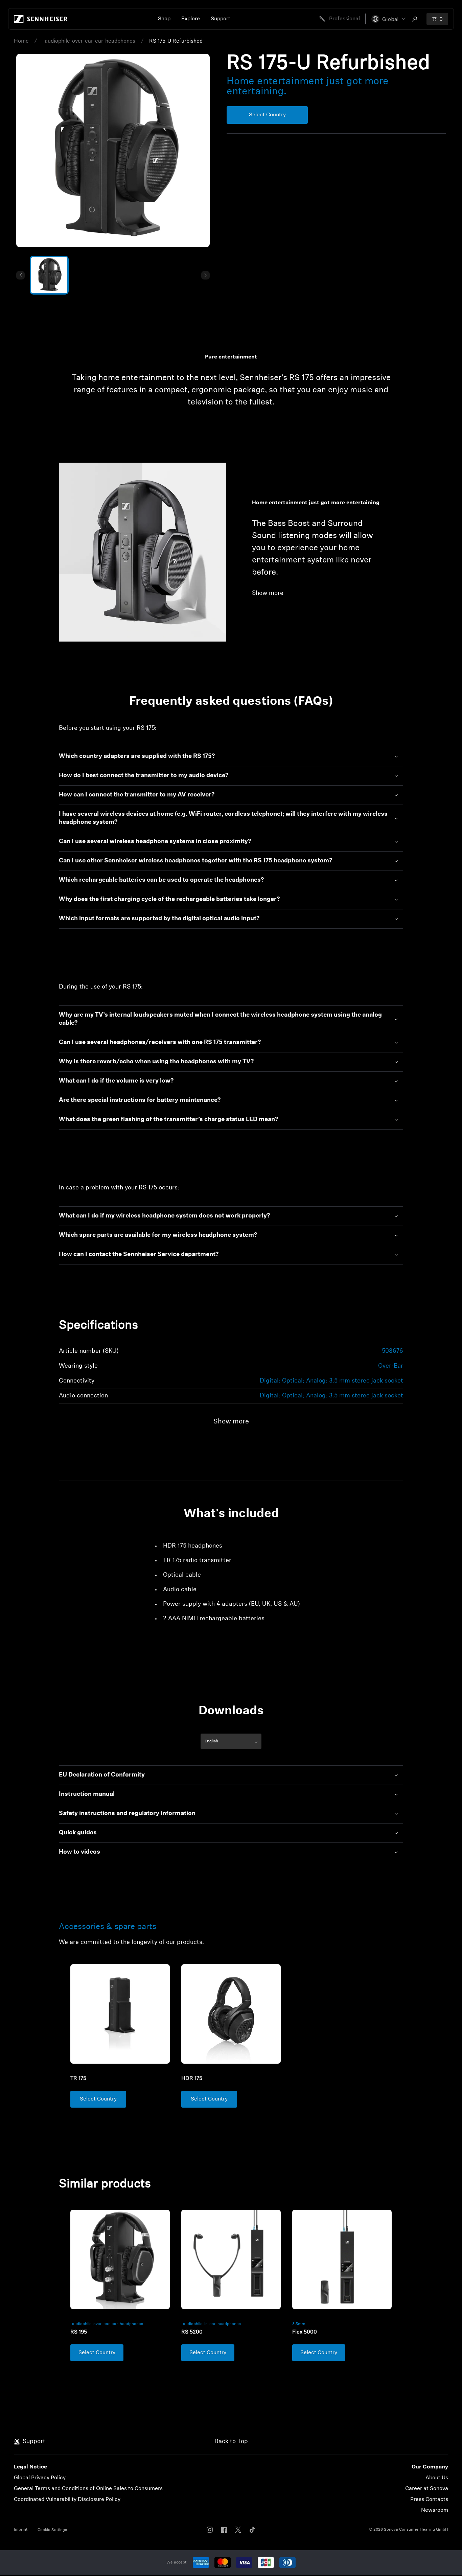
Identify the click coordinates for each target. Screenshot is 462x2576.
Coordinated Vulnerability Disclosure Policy (67, 2500)
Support (221, 19)
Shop (164, 19)
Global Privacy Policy (40, 2478)
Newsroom (435, 2510)
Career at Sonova (427, 2489)
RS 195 (79, 2332)
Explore (191, 19)
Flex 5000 (305, 2332)
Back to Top (231, 2442)
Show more (268, 594)
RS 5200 (192, 2332)
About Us (437, 2478)
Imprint (21, 2530)
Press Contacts (429, 2500)
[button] (388, 19)
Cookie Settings (52, 2530)
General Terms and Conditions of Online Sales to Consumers (88, 2489)
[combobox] (416, 19)
